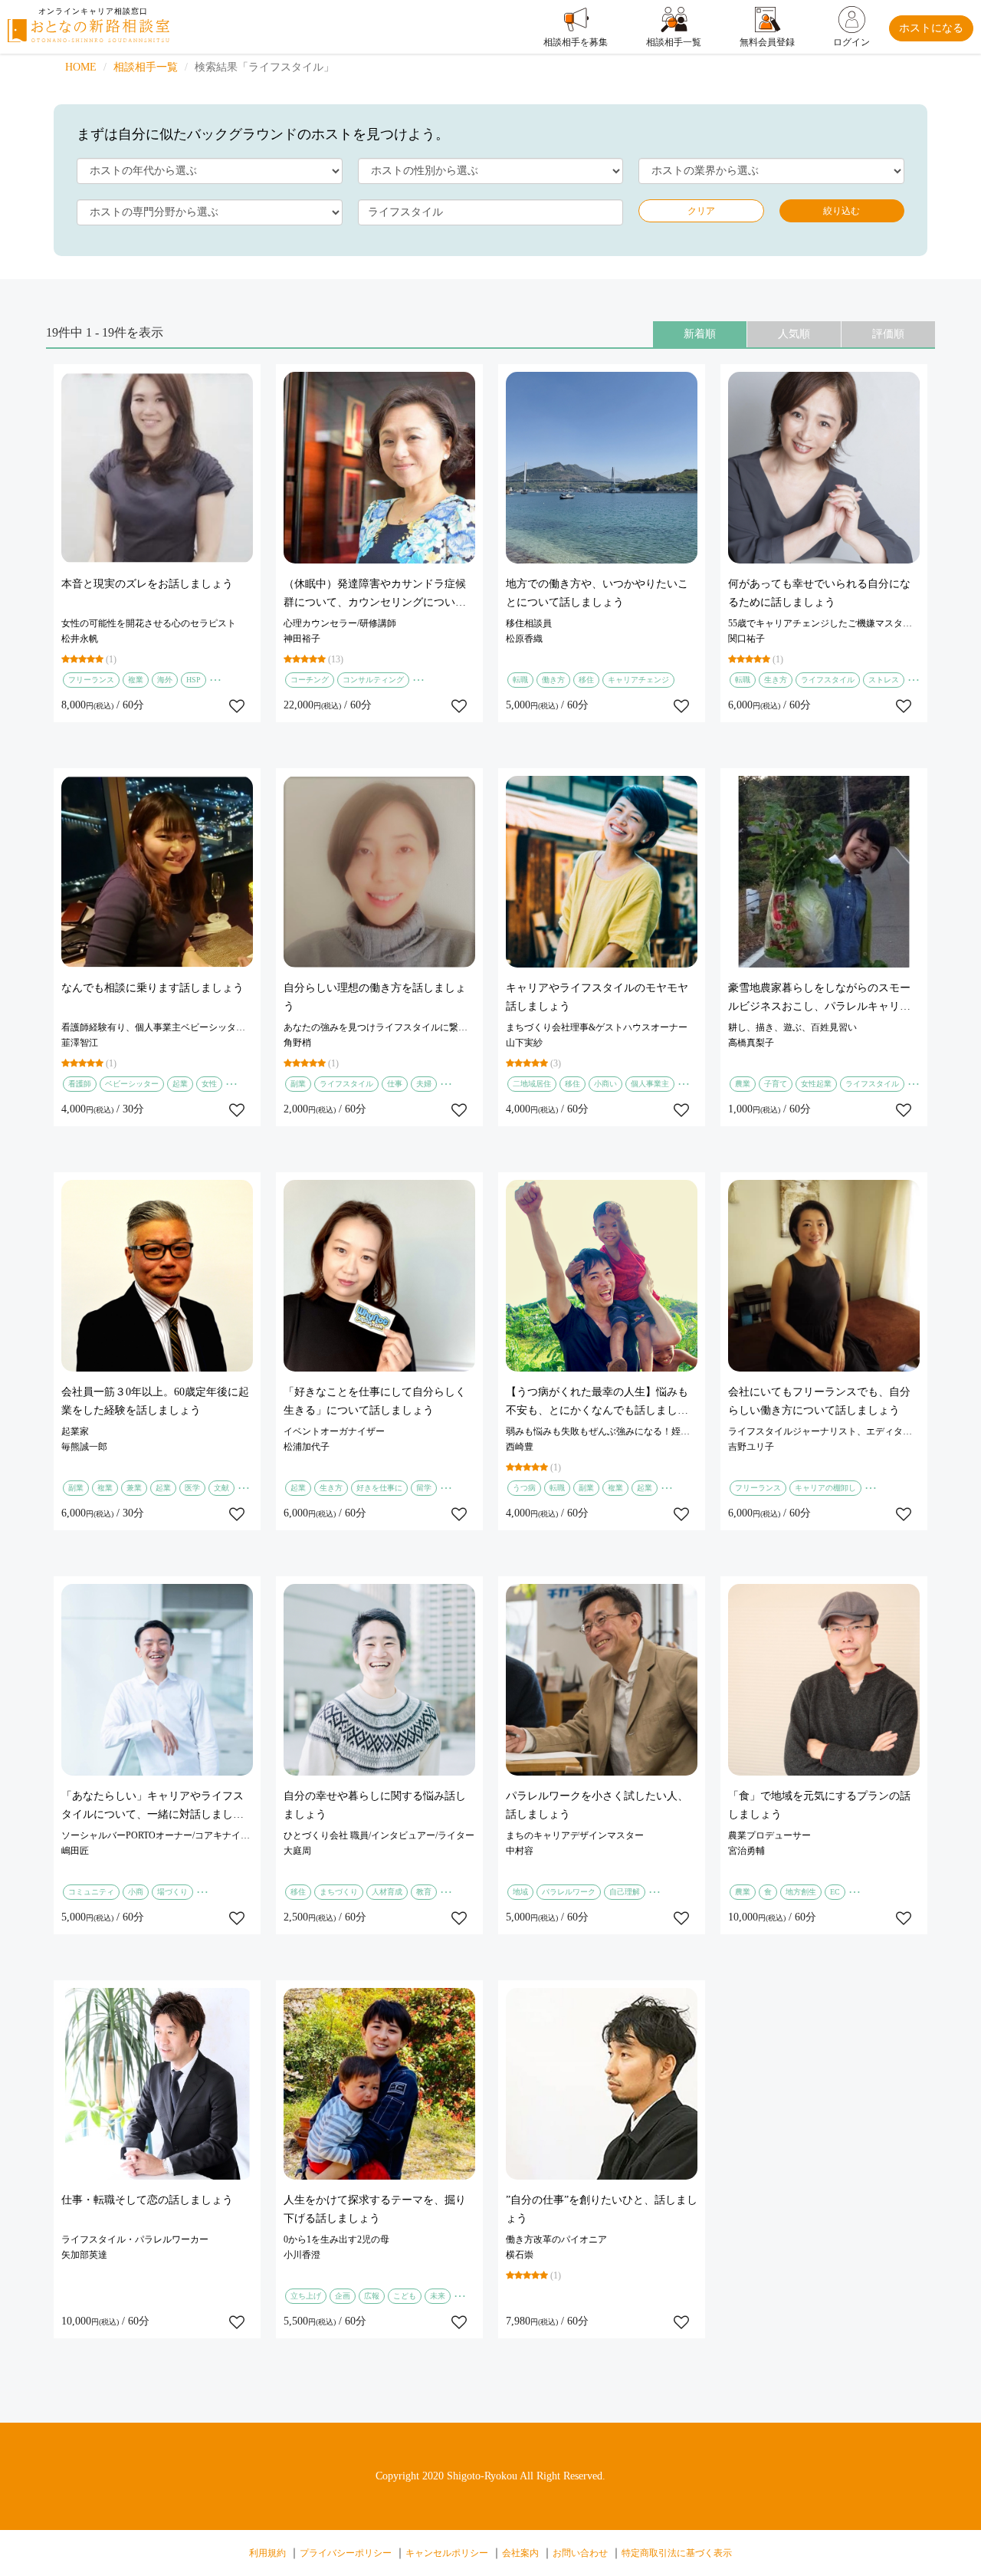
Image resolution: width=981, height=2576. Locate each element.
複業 (136, 680)
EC (835, 1892)
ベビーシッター (132, 1084)
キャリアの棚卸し (825, 1488)
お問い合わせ (580, 2553)
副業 (298, 1084)
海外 (165, 680)
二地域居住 (532, 1084)
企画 (343, 2296)
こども (405, 2296)
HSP (194, 680)
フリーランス (91, 680)
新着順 (700, 334)
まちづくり (339, 1892)
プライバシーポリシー (346, 2553)
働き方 (553, 680)
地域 (520, 1892)
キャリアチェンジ (638, 680)
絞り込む (842, 211)
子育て (776, 1084)
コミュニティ (91, 1892)
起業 (180, 1084)
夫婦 (424, 1084)
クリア (701, 211)
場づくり (172, 1892)
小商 (136, 1892)
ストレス (884, 680)
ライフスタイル (828, 680)
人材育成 (387, 1892)
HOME (81, 67)
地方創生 (801, 1892)
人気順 (794, 334)
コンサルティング (373, 680)
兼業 (134, 1488)
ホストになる (931, 28)
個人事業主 (650, 1084)
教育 (424, 1892)
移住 (586, 680)
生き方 (776, 680)
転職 (520, 680)
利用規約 (267, 2553)
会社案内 (520, 2553)
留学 (424, 1488)
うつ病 (524, 1488)
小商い (605, 1084)
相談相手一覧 (146, 67)
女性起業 (816, 1084)
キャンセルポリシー (447, 2553)
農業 (743, 1084)
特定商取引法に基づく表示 (677, 2553)
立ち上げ (306, 2296)
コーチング (310, 680)
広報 (372, 2296)
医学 (192, 1488)
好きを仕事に (379, 1488)
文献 (221, 1488)
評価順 (888, 334)
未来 (438, 2296)
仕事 (395, 1084)
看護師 (80, 1084)
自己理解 (625, 1892)
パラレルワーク (569, 1892)
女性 (209, 1084)
